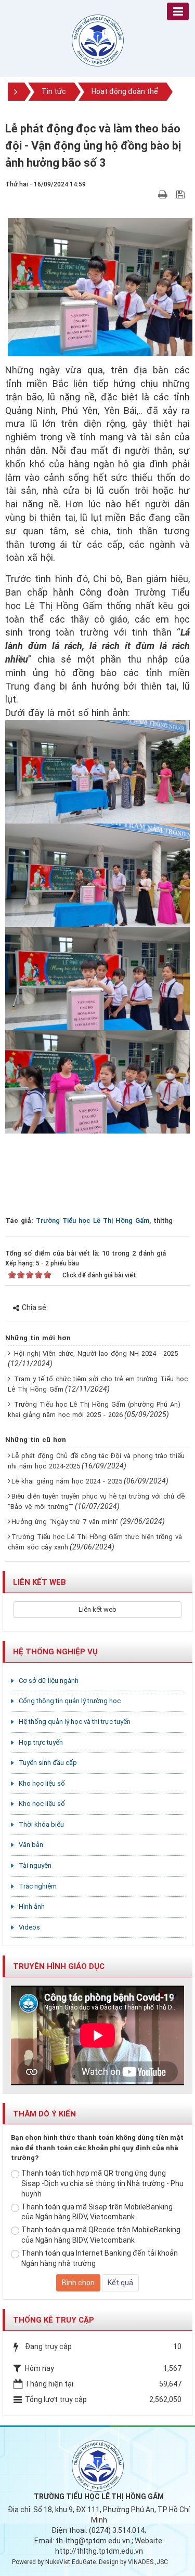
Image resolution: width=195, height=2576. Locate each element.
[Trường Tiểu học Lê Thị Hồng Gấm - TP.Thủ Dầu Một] (98, 40)
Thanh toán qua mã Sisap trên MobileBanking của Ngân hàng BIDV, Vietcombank (97, 2212)
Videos (29, 1927)
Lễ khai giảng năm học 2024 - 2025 (67, 1481)
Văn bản (31, 1845)
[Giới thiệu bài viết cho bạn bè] (151, 194)
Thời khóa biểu (41, 1824)
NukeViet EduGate (70, 2562)
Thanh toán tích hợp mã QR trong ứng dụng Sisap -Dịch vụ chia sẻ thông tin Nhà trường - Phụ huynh (102, 2183)
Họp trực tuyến (41, 1742)
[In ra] (164, 194)
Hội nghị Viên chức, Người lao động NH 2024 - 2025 (96, 1353)
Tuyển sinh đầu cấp (48, 1763)
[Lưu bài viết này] (182, 194)
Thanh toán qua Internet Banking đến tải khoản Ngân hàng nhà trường (100, 2258)
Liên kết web (97, 1609)
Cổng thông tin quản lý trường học (70, 1701)
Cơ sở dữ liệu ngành (49, 1681)
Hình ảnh (32, 1906)
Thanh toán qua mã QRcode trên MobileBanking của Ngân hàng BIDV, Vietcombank (101, 2235)
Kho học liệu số (42, 1783)
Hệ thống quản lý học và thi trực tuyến (75, 1722)
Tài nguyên (35, 1865)
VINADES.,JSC (148, 2562)
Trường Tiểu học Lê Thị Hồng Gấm (93, 1220)
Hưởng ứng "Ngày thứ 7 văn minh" (65, 1522)
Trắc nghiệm (38, 1886)
